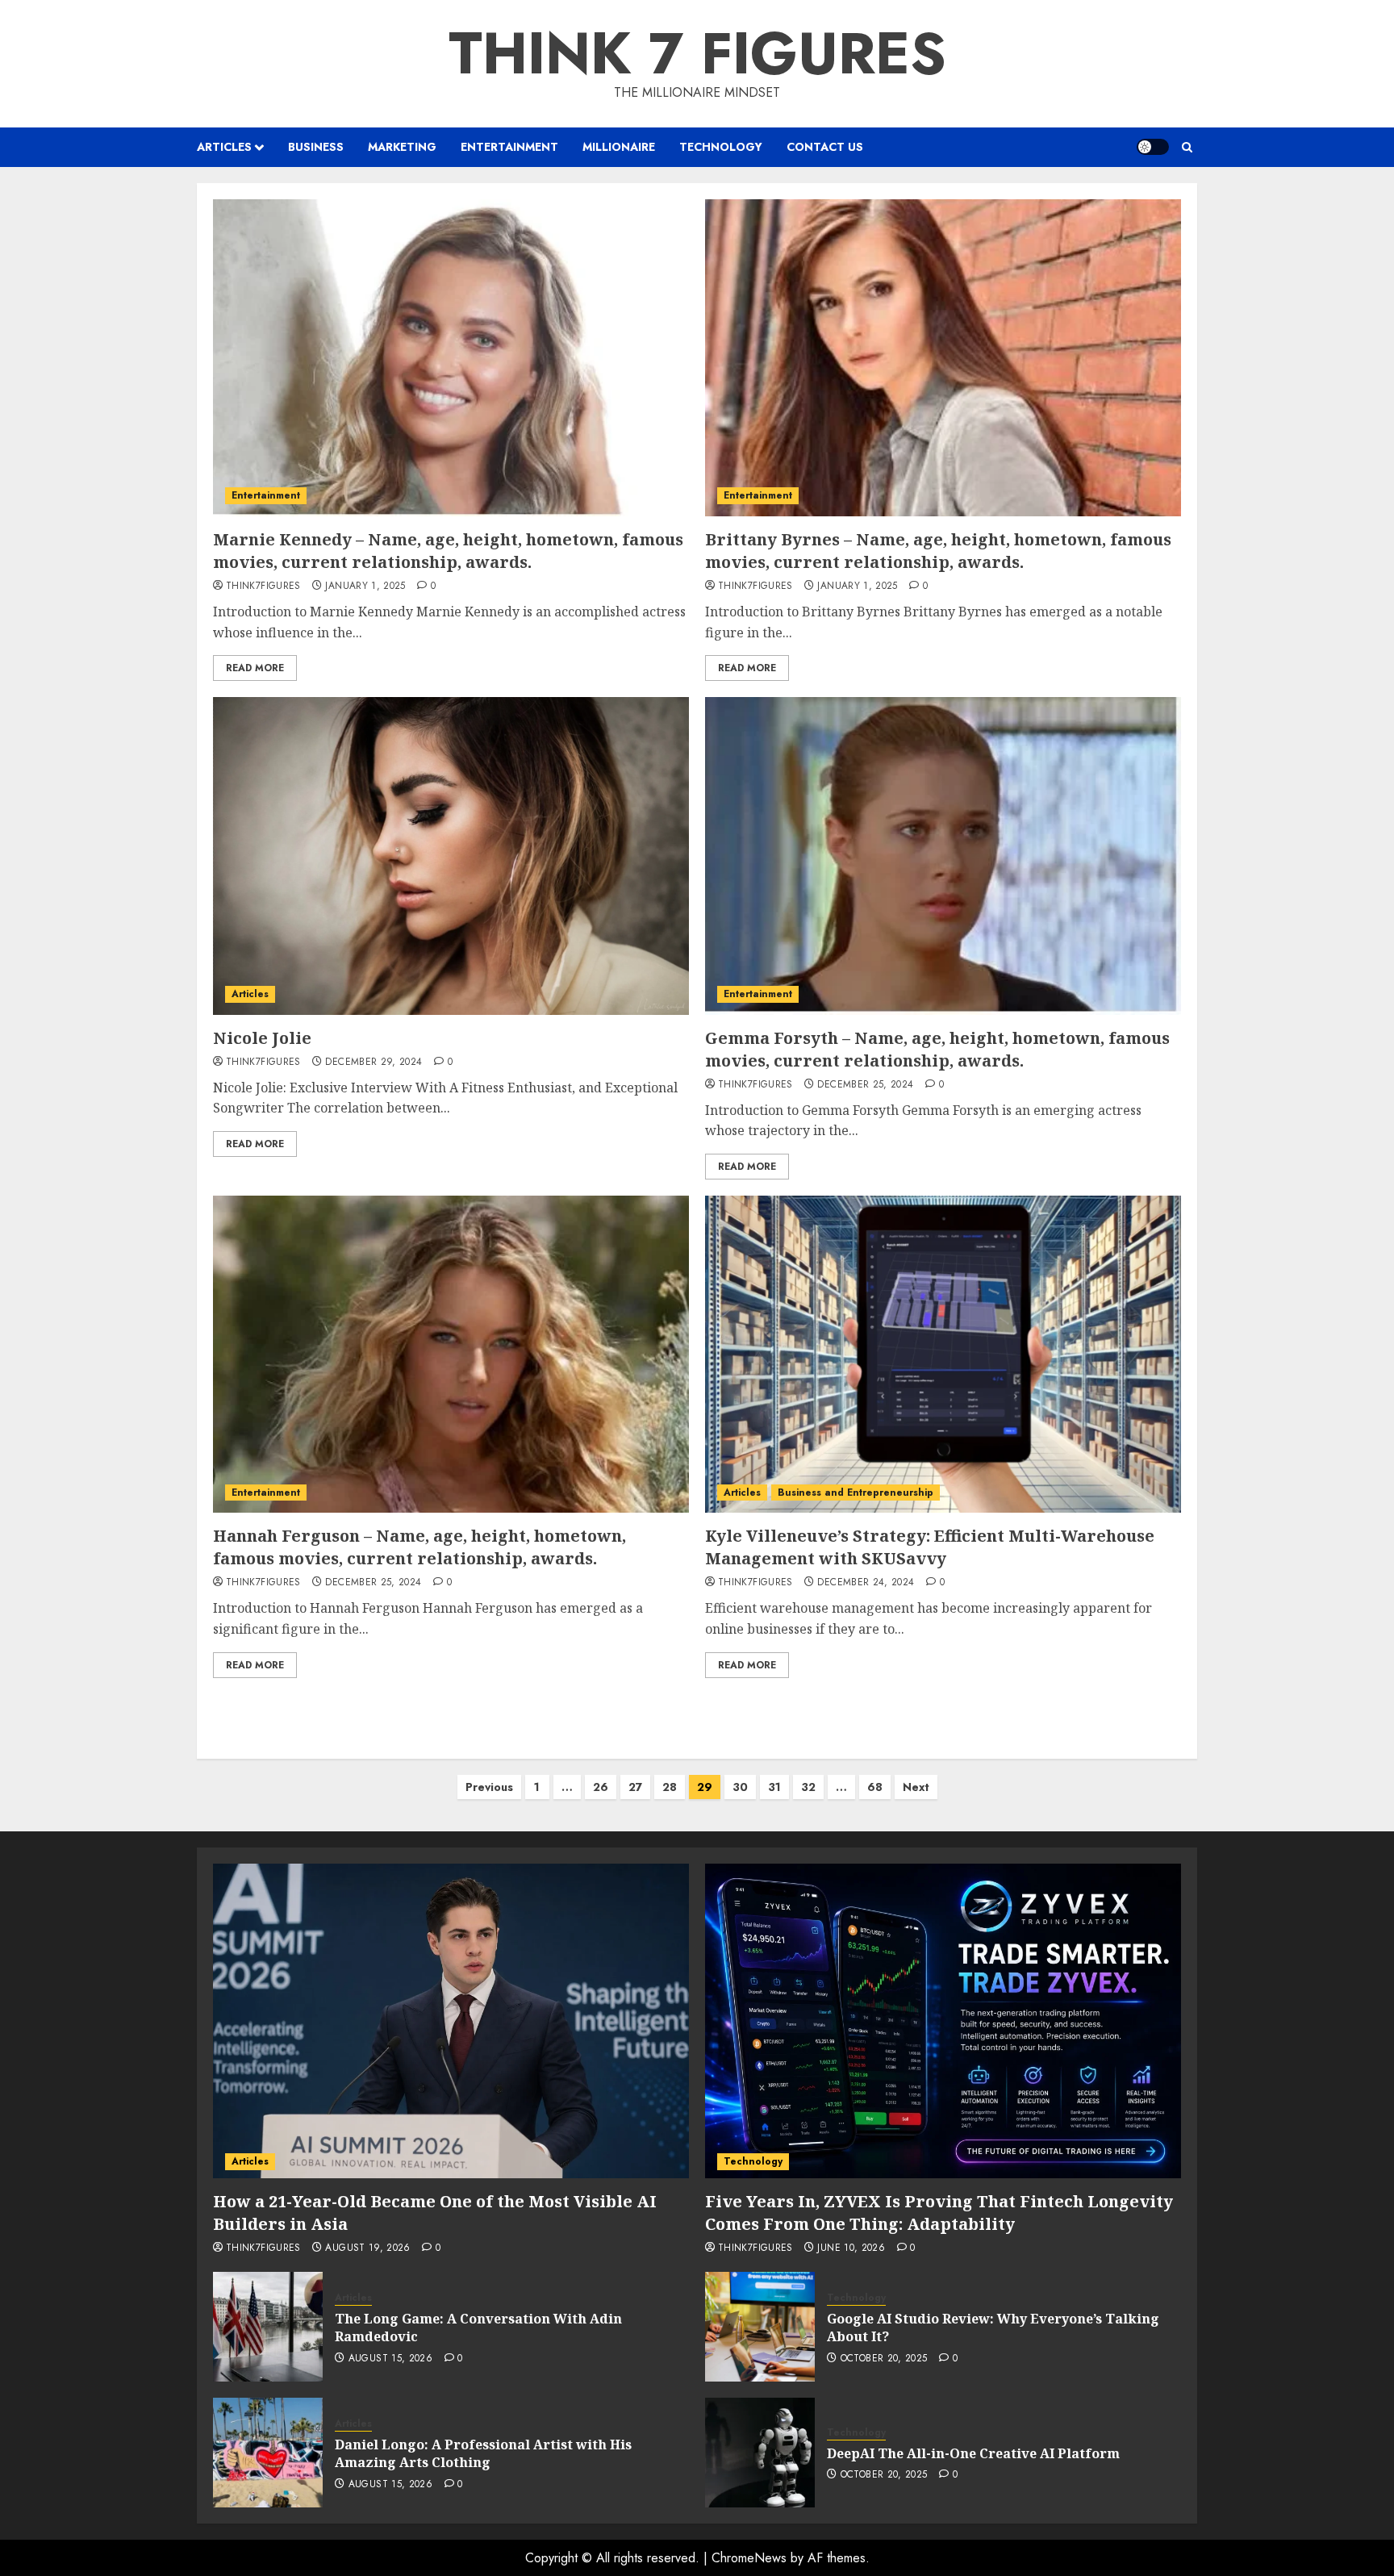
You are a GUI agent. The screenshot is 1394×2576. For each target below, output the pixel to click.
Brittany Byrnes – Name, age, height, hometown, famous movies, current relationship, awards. (938, 551)
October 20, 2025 (884, 2359)
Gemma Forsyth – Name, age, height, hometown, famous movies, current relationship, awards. (937, 1049)
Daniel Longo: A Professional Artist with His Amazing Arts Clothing (483, 2453)
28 (670, 1787)
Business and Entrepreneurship (856, 1493)
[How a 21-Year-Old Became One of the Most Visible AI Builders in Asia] (451, 2021)
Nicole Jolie (262, 1038)
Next (916, 1787)
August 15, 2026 (390, 2359)
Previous (489, 1787)
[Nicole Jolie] (451, 856)
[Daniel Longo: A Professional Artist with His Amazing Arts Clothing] (268, 2453)
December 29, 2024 (374, 1063)
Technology (721, 147)
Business (316, 147)
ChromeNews (749, 2558)
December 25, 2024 (865, 1085)
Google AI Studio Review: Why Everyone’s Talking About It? (993, 2328)
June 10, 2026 (851, 2248)
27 (635, 1787)
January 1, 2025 (365, 587)
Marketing (402, 147)
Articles (224, 147)
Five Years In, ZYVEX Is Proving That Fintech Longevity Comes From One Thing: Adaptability (939, 2213)
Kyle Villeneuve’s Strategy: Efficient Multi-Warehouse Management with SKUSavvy (930, 1547)
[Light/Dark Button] (1153, 147)
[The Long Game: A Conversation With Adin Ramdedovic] (268, 2327)
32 (808, 1787)
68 (875, 1787)
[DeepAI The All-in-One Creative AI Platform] (760, 2453)
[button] (1187, 147)
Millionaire (619, 147)
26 (601, 1787)
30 (740, 1787)
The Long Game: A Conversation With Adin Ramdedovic (478, 2328)
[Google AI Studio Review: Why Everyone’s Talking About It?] (760, 2327)
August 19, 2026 (367, 2248)
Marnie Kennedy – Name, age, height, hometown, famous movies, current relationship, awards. (448, 551)
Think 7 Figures (697, 53)
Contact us (825, 147)
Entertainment (509, 147)
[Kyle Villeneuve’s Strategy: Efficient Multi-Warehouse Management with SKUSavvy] (943, 1354)
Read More (255, 668)
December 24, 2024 (866, 1583)
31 (774, 1787)
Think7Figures (263, 587)
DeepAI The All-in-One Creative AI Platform (973, 2453)
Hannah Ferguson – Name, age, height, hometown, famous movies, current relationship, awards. (419, 1547)
